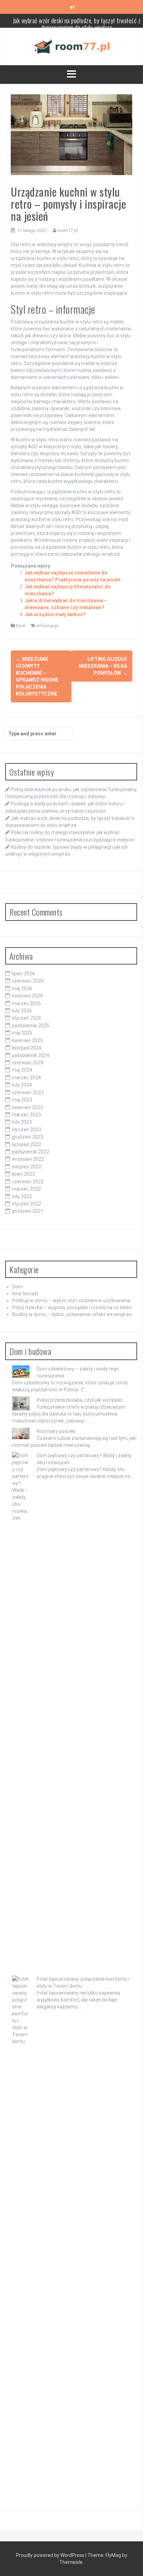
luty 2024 (22, 1085)
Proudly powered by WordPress (51, 2555)
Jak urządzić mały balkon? (55, 614)
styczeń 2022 (27, 1204)
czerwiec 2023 (28, 1092)
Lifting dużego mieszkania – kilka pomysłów (103, 666)
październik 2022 (31, 1152)
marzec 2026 (26, 1003)
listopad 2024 (27, 1048)
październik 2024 (31, 1055)
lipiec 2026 (23, 974)
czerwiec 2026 (28, 981)
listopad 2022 (27, 1144)
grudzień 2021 (28, 1211)
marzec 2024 (26, 1078)
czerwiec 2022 (28, 1182)
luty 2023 (22, 1122)
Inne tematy (25, 1294)
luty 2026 (22, 1011)
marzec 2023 (26, 1115)
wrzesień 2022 (28, 1159)
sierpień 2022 (27, 1167)
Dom (21, 626)
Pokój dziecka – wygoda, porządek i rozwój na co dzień (72, 1307)
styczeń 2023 (27, 1130)
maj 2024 (22, 1070)
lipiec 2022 (23, 1174)
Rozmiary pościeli (56, 1431)
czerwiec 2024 (28, 1063)
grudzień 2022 (28, 1137)
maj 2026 (22, 988)
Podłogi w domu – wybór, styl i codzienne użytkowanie (71, 1300)
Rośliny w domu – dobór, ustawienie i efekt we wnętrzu (72, 1314)
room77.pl (68, 230)
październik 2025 (31, 1026)
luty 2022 (22, 1196)
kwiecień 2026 (27, 996)
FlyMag (113, 2555)
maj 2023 (22, 1100)
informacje (48, 626)
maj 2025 (22, 1033)
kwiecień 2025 (27, 1040)
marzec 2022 (26, 1189)
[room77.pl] (71, 46)
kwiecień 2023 (27, 1107)
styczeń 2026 (27, 1018)
